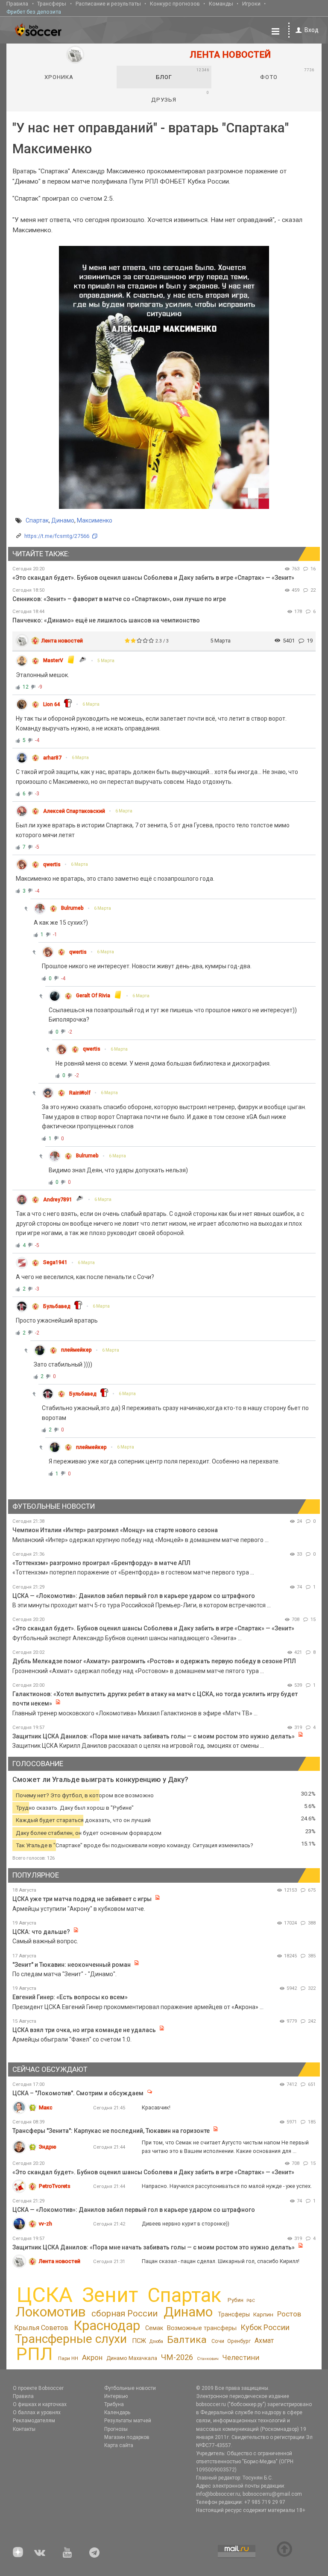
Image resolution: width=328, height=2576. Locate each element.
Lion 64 (52, 704)
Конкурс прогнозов (175, 4)
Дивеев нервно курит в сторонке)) (186, 2224)
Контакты (24, 2429)
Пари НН (68, 2358)
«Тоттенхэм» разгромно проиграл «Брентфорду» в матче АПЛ (101, 1563)
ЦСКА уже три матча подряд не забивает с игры (83, 1899)
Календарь (117, 2412)
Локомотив (51, 2312)
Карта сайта (119, 2445)
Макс (46, 2107)
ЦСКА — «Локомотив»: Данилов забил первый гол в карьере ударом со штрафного (134, 1596)
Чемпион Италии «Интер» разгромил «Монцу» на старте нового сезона (115, 1530)
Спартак (37, 520)
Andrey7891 (58, 1200)
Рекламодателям (34, 2421)
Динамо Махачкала (132, 2358)
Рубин (236, 2300)
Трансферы (52, 4)
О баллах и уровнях (37, 2412)
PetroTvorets (55, 2186)
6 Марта (91, 704)
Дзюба (156, 2341)
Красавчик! (156, 2107)
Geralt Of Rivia (93, 996)
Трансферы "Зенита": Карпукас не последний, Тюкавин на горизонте (111, 2131)
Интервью (116, 2396)
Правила (17, 4)
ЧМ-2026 (177, 2357)
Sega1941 (55, 1262)
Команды (221, 4)
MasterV (53, 660)
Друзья (180, 96)
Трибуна (114, 2404)
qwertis (52, 865)
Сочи (218, 2341)
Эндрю (48, 2147)
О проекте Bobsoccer (38, 2388)
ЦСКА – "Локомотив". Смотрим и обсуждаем (78, 2093)
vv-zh (45, 2224)
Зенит (110, 2295)
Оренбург (239, 2341)
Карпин (263, 2314)
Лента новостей (62, 641)
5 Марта (106, 661)
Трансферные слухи (71, 2339)
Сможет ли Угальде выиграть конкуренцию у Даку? (100, 1780)
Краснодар (107, 2326)
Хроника (59, 77)
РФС (251, 2300)
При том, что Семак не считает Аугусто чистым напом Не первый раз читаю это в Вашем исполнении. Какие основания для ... (225, 2147)
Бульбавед (57, 1306)
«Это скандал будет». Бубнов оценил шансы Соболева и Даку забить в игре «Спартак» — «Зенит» (153, 578)
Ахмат (264, 2341)
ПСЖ (139, 2341)
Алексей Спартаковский (74, 811)
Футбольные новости (130, 2388)
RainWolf (80, 1093)
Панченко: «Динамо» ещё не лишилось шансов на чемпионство (106, 620)
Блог (183, 74)
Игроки (251, 4)
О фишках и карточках (40, 2404)
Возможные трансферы (202, 2328)
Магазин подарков (127, 2437)
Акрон (92, 2357)
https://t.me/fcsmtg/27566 (57, 536)
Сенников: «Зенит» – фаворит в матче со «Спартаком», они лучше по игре (119, 599)
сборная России (124, 2313)
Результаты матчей (128, 2421)
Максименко (95, 520)
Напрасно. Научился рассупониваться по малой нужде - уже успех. (227, 2186)
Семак (154, 2328)
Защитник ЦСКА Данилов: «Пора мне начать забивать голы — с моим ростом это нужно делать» (154, 1736)
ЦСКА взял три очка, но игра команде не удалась (85, 2030)
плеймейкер (76, 1350)
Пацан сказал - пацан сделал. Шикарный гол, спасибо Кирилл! (221, 2261)
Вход (312, 30)
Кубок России (265, 2327)
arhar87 (52, 758)
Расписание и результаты (108, 4)
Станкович (208, 2358)
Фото (287, 74)
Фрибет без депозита (34, 12)
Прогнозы (116, 2429)
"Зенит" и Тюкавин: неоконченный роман (72, 1965)
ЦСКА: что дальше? (41, 1932)
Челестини (241, 2358)
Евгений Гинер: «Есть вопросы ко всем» (70, 1997)
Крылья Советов (41, 2328)
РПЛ (34, 2354)
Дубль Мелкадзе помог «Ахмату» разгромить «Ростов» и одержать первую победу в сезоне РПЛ (154, 1661)
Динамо (63, 520)
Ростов (289, 2314)
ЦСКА (45, 2295)
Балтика (187, 2340)
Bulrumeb (72, 908)
